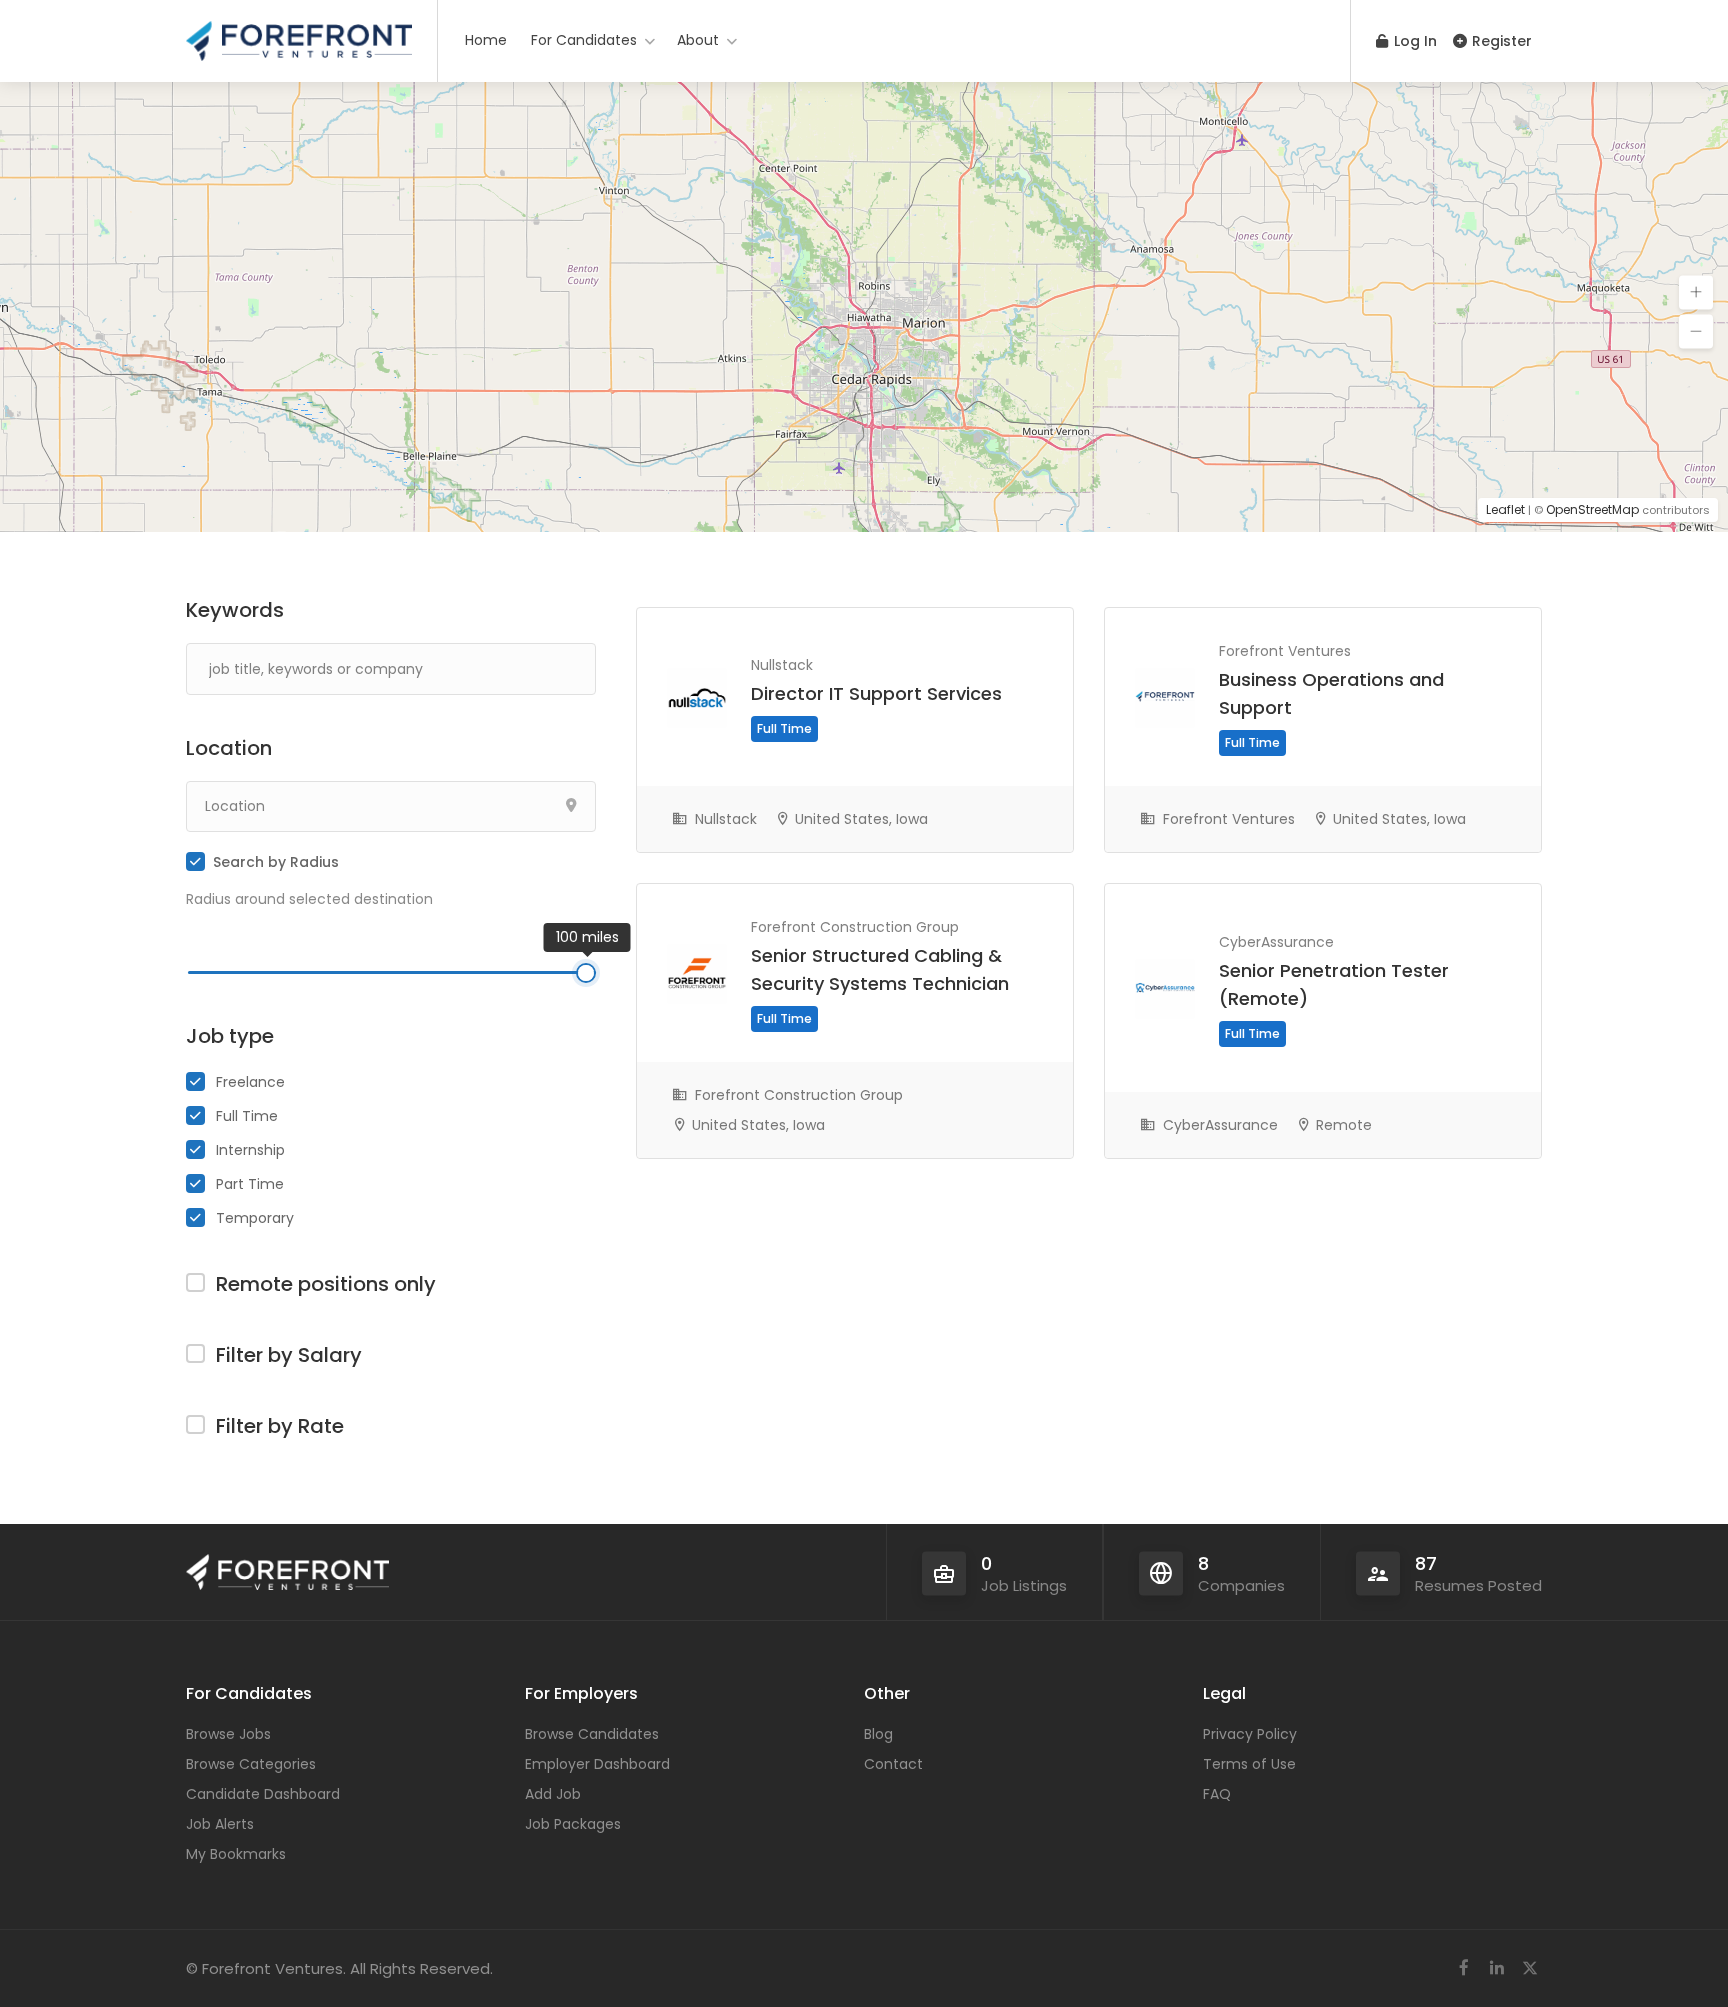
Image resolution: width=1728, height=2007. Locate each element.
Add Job (553, 1794)
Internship (250, 1150)
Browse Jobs (228, 1734)
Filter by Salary (289, 1355)
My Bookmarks (236, 1854)
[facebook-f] (1463, 1968)
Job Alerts (220, 1824)
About (698, 40)
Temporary (255, 1218)
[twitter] (1529, 1968)
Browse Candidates (592, 1734)
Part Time (250, 1184)
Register (1500, 41)
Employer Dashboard (597, 1764)
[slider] (586, 973)
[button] (1696, 293)
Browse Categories (251, 1764)
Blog (878, 1734)
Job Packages (573, 1824)
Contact (893, 1764)
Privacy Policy (1250, 1734)
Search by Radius (276, 862)
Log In (1413, 41)
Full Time (247, 1116)
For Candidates (584, 40)
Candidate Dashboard (263, 1794)
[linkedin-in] (1496, 1968)
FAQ (1217, 1794)
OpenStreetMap (1592, 509)
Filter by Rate (280, 1426)
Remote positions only (326, 1284)
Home (486, 40)
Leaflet (1505, 509)
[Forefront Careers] (299, 34)
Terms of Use (1249, 1764)
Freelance (250, 1082)
